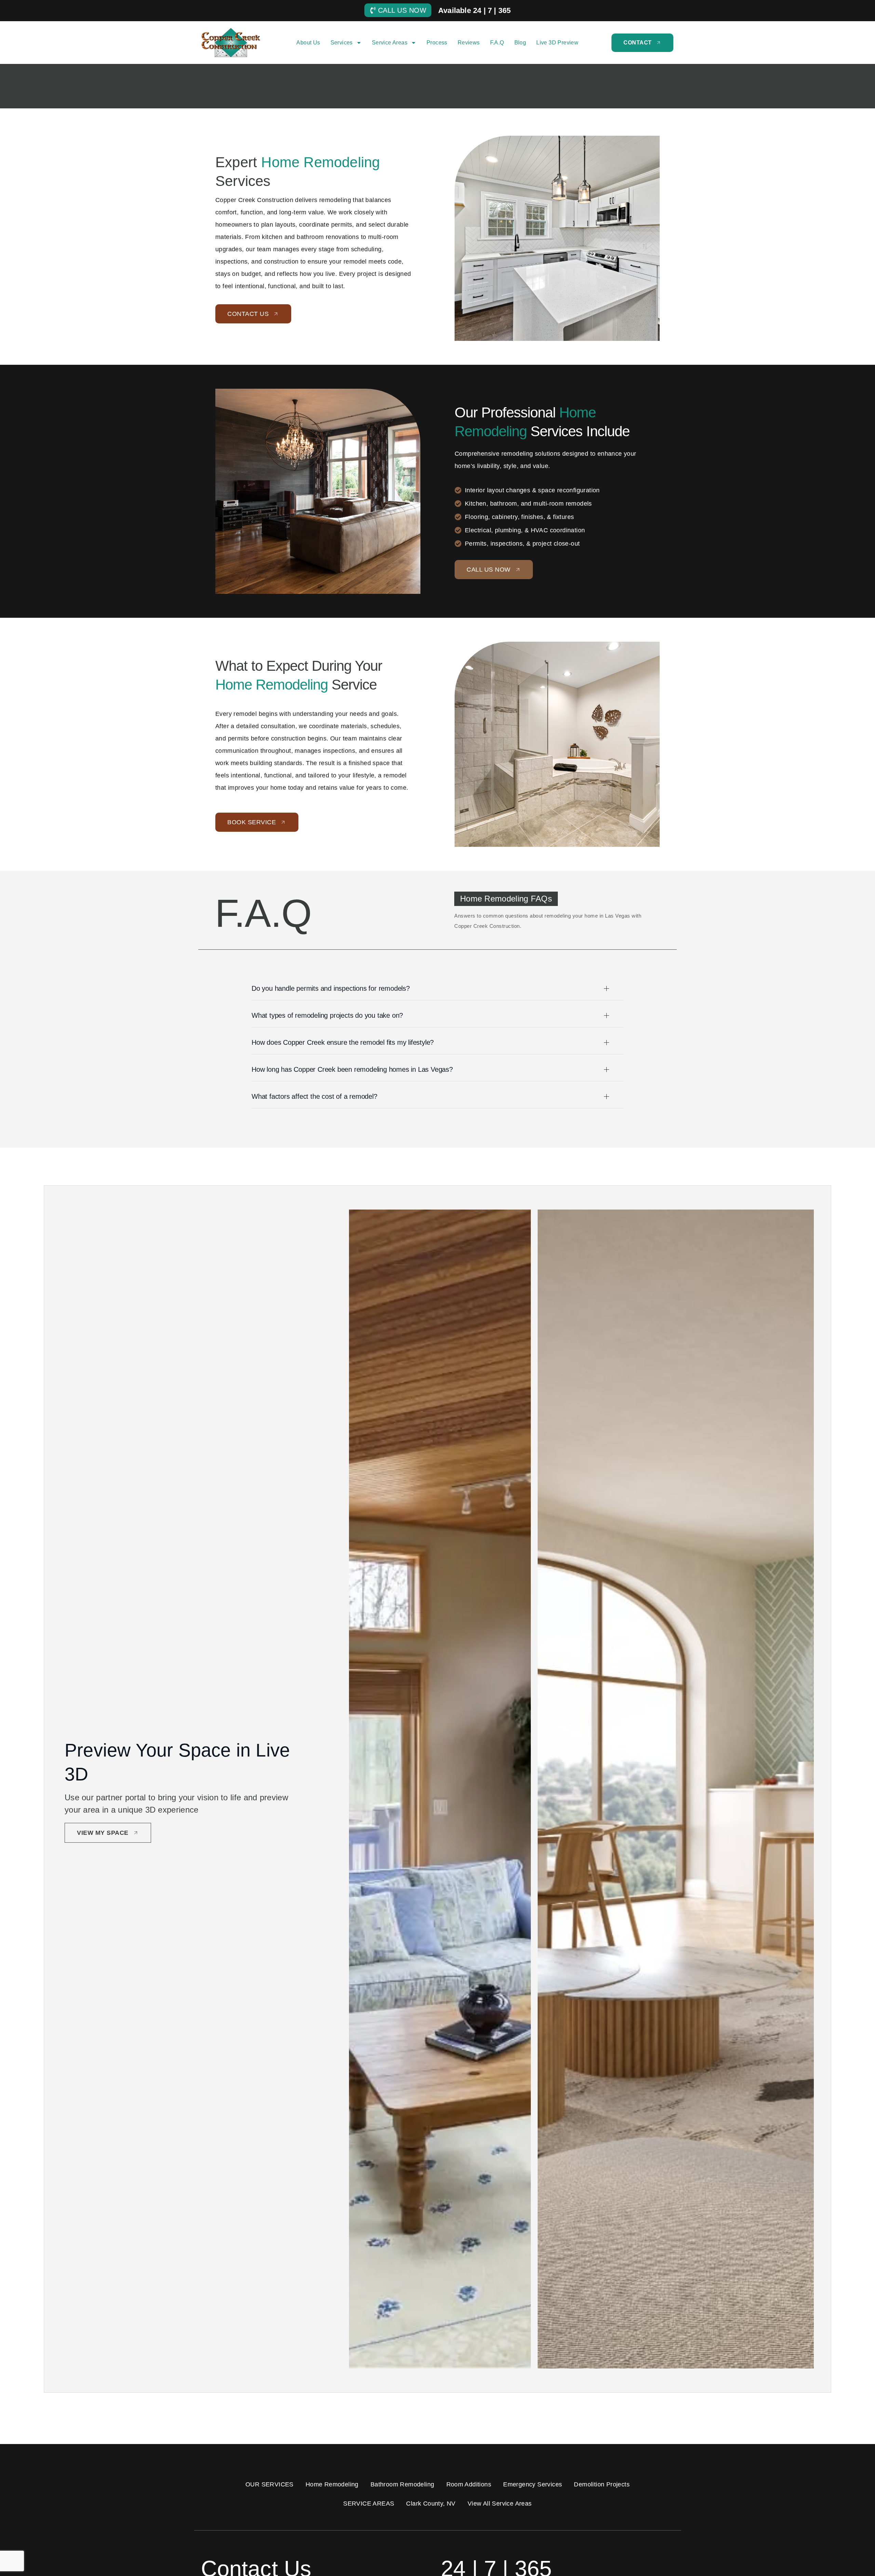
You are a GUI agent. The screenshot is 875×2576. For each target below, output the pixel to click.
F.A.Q (497, 43)
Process (437, 43)
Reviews (469, 43)
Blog (520, 43)
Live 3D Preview (557, 43)
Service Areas (390, 43)
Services (342, 43)
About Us (308, 43)
